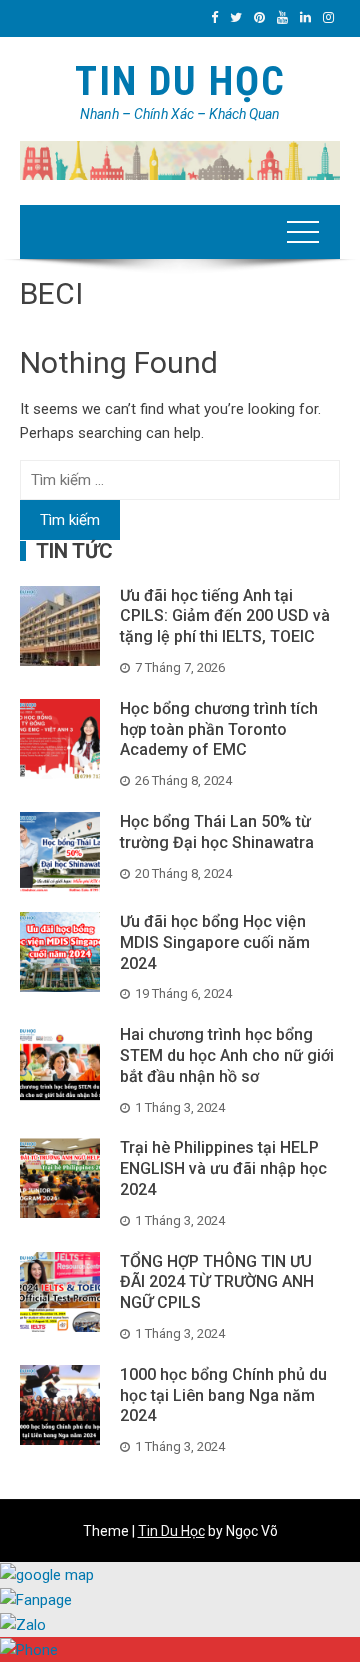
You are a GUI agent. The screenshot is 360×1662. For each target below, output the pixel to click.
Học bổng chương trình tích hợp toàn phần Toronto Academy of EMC (219, 729)
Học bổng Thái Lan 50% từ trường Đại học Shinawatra (217, 832)
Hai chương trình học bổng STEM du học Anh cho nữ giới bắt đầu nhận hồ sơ (227, 1055)
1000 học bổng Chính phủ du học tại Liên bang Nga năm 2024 (223, 1395)
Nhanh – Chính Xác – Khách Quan (180, 114)
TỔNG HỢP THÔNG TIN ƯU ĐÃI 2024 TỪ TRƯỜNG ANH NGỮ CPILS (217, 1282)
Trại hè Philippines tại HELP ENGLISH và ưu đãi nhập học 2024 (223, 1168)
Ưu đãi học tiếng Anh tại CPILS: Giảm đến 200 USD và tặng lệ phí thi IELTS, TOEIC (225, 616)
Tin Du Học (180, 81)
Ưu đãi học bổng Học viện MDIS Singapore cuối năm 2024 (215, 942)
